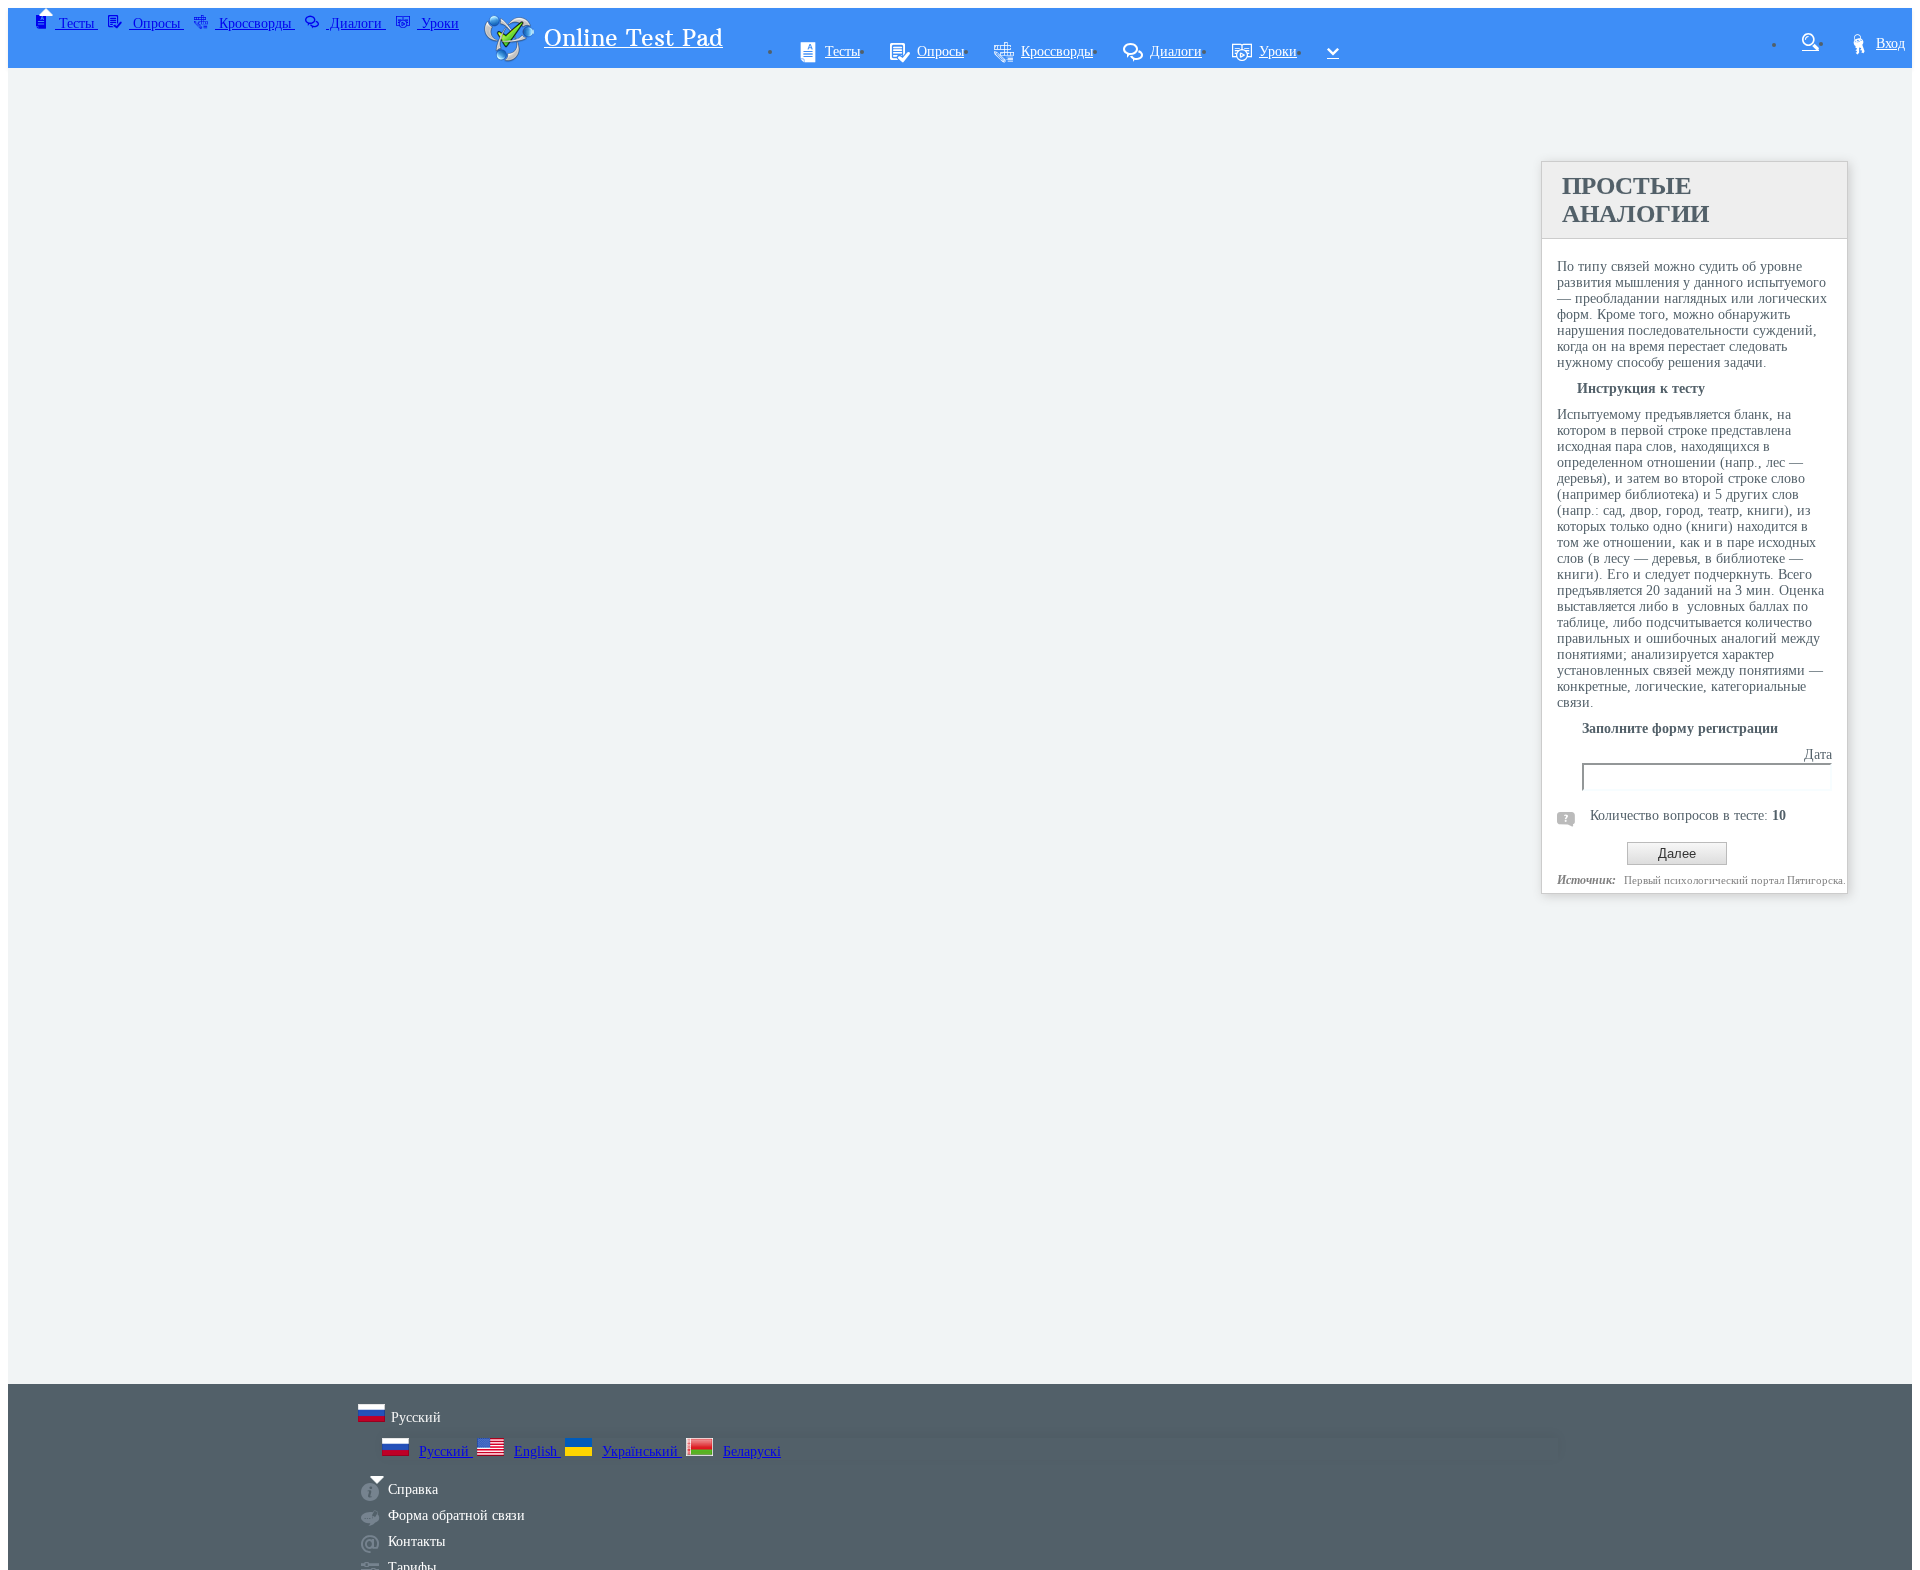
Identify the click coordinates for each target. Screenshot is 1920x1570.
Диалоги (356, 23)
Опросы (156, 23)
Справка (413, 1489)
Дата (1818, 754)
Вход (1890, 43)
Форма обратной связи (456, 1515)
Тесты (76, 23)
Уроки (438, 23)
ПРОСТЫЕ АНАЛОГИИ (1635, 199)
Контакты (416, 1541)
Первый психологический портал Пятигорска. (1735, 880)
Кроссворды (255, 23)
